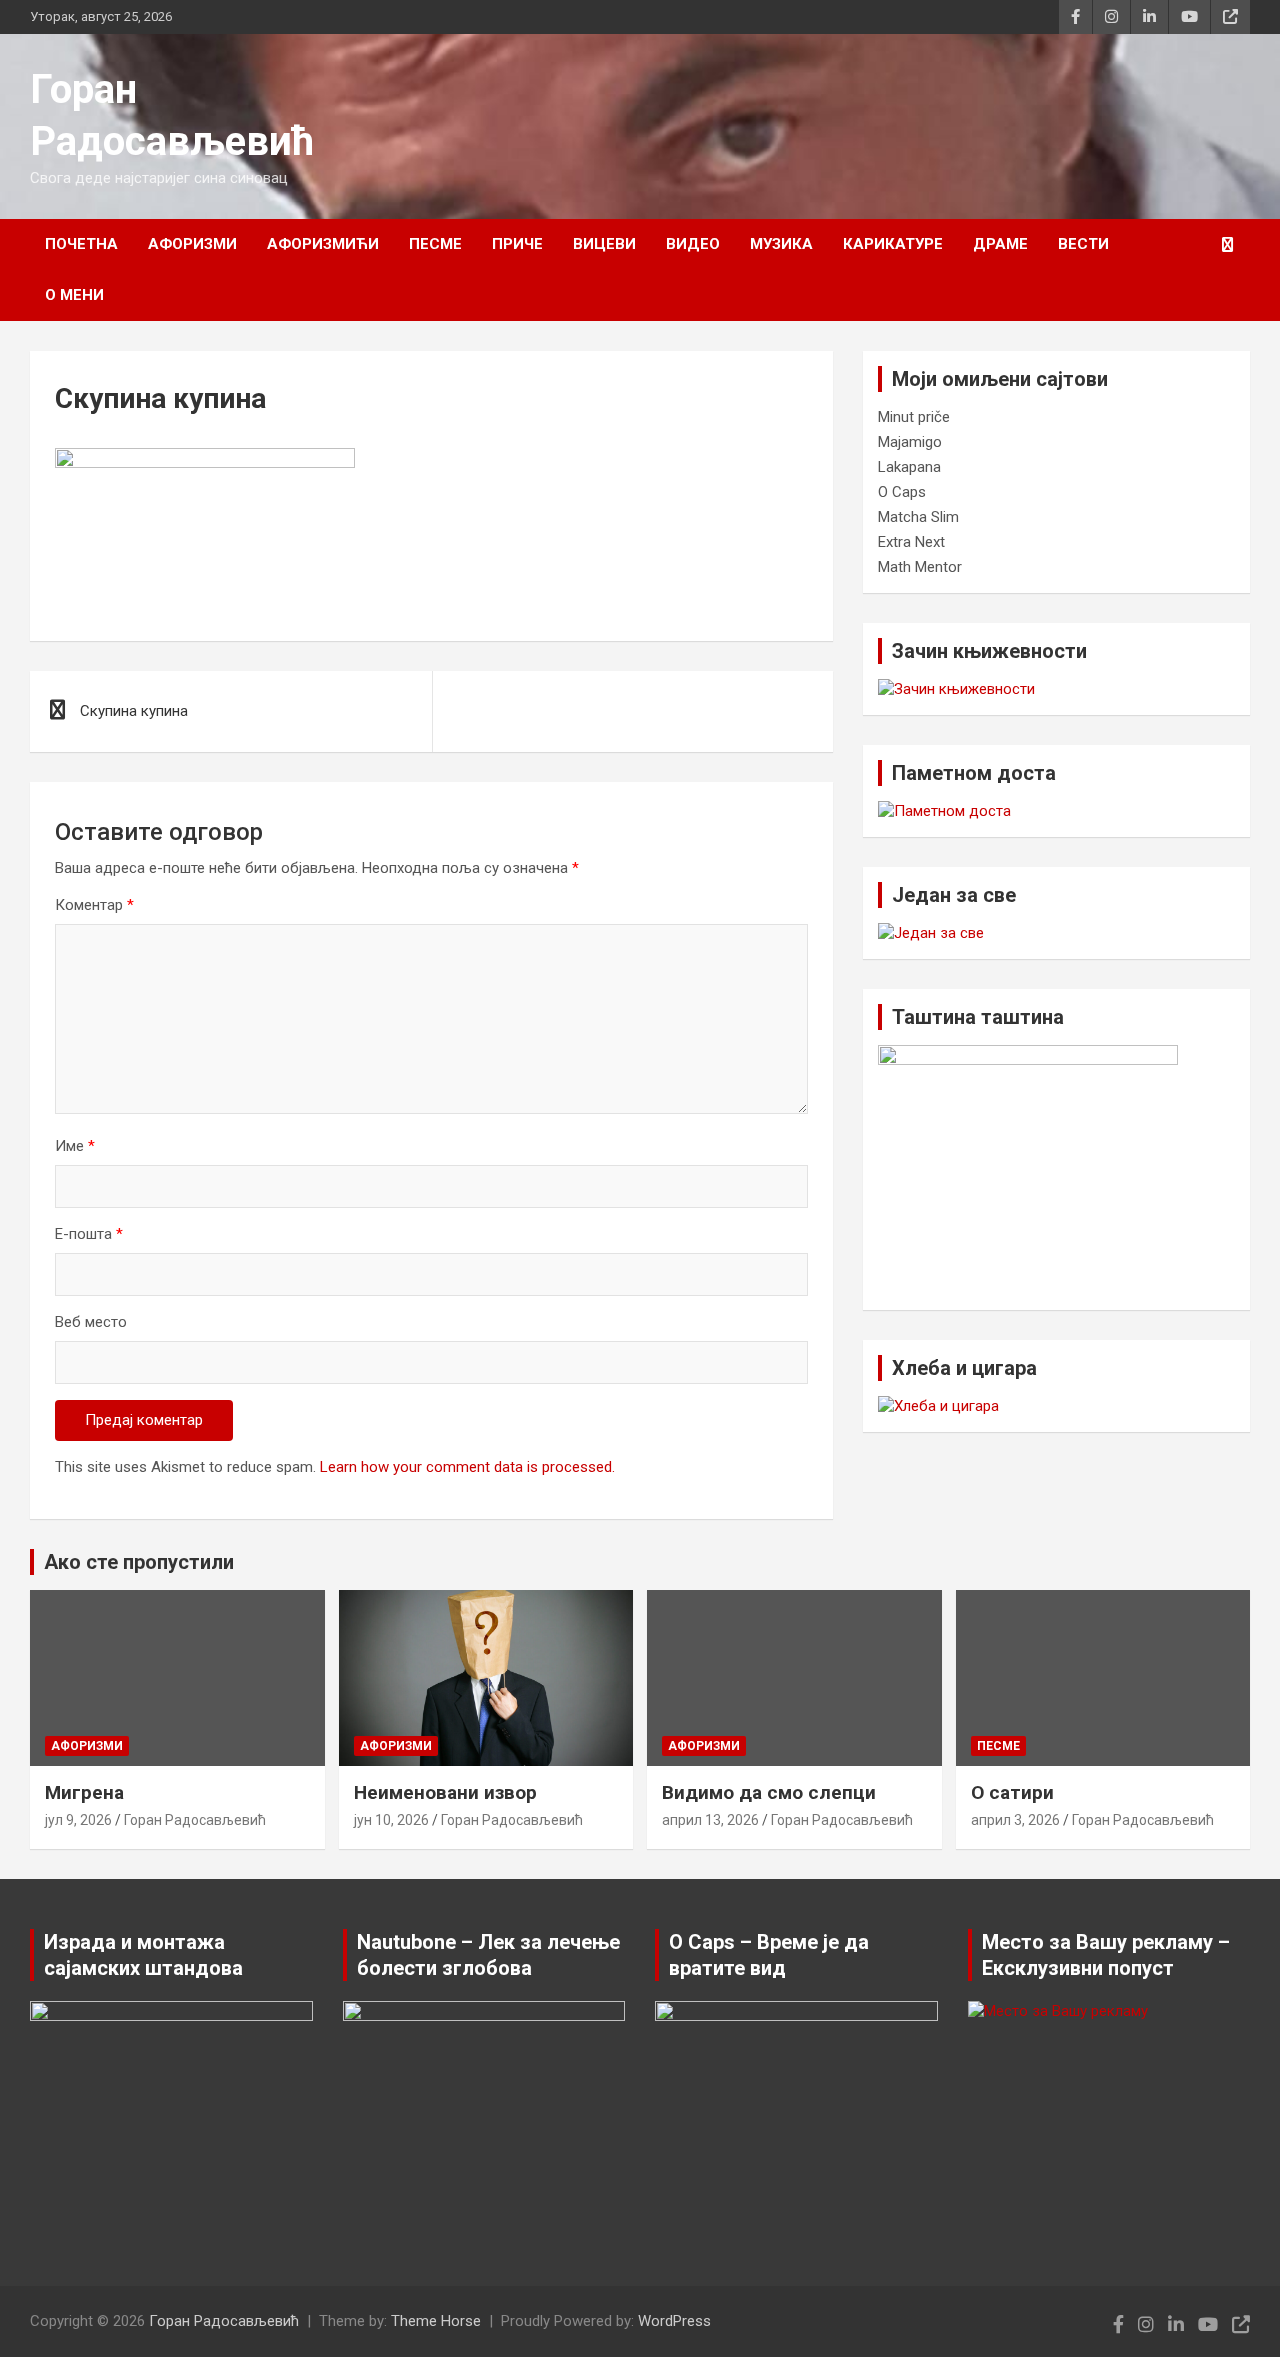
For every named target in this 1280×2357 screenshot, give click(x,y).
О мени (74, 295)
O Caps (902, 492)
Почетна (81, 244)
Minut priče (914, 417)
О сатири (1012, 1792)
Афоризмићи (323, 244)
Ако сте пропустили (139, 1562)
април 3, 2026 (1015, 1820)
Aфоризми (192, 244)
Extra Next (911, 542)
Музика (781, 244)
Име (75, 1146)
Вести (1083, 244)
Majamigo (910, 442)
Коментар (94, 905)
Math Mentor (920, 567)
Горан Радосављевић (195, 1820)
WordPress (674, 2321)
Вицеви (604, 244)
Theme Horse (436, 2321)
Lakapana (909, 467)
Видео (693, 244)
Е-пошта (89, 1234)
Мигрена (84, 1792)
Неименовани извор (445, 1792)
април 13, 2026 (710, 1820)
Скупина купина (134, 711)
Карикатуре (893, 244)
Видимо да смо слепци (769, 1792)
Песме (435, 244)
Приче (517, 244)
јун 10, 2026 (391, 1820)
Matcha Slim (918, 517)
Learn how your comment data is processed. (467, 1467)
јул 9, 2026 (78, 1820)
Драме (1000, 244)
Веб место (91, 1322)
